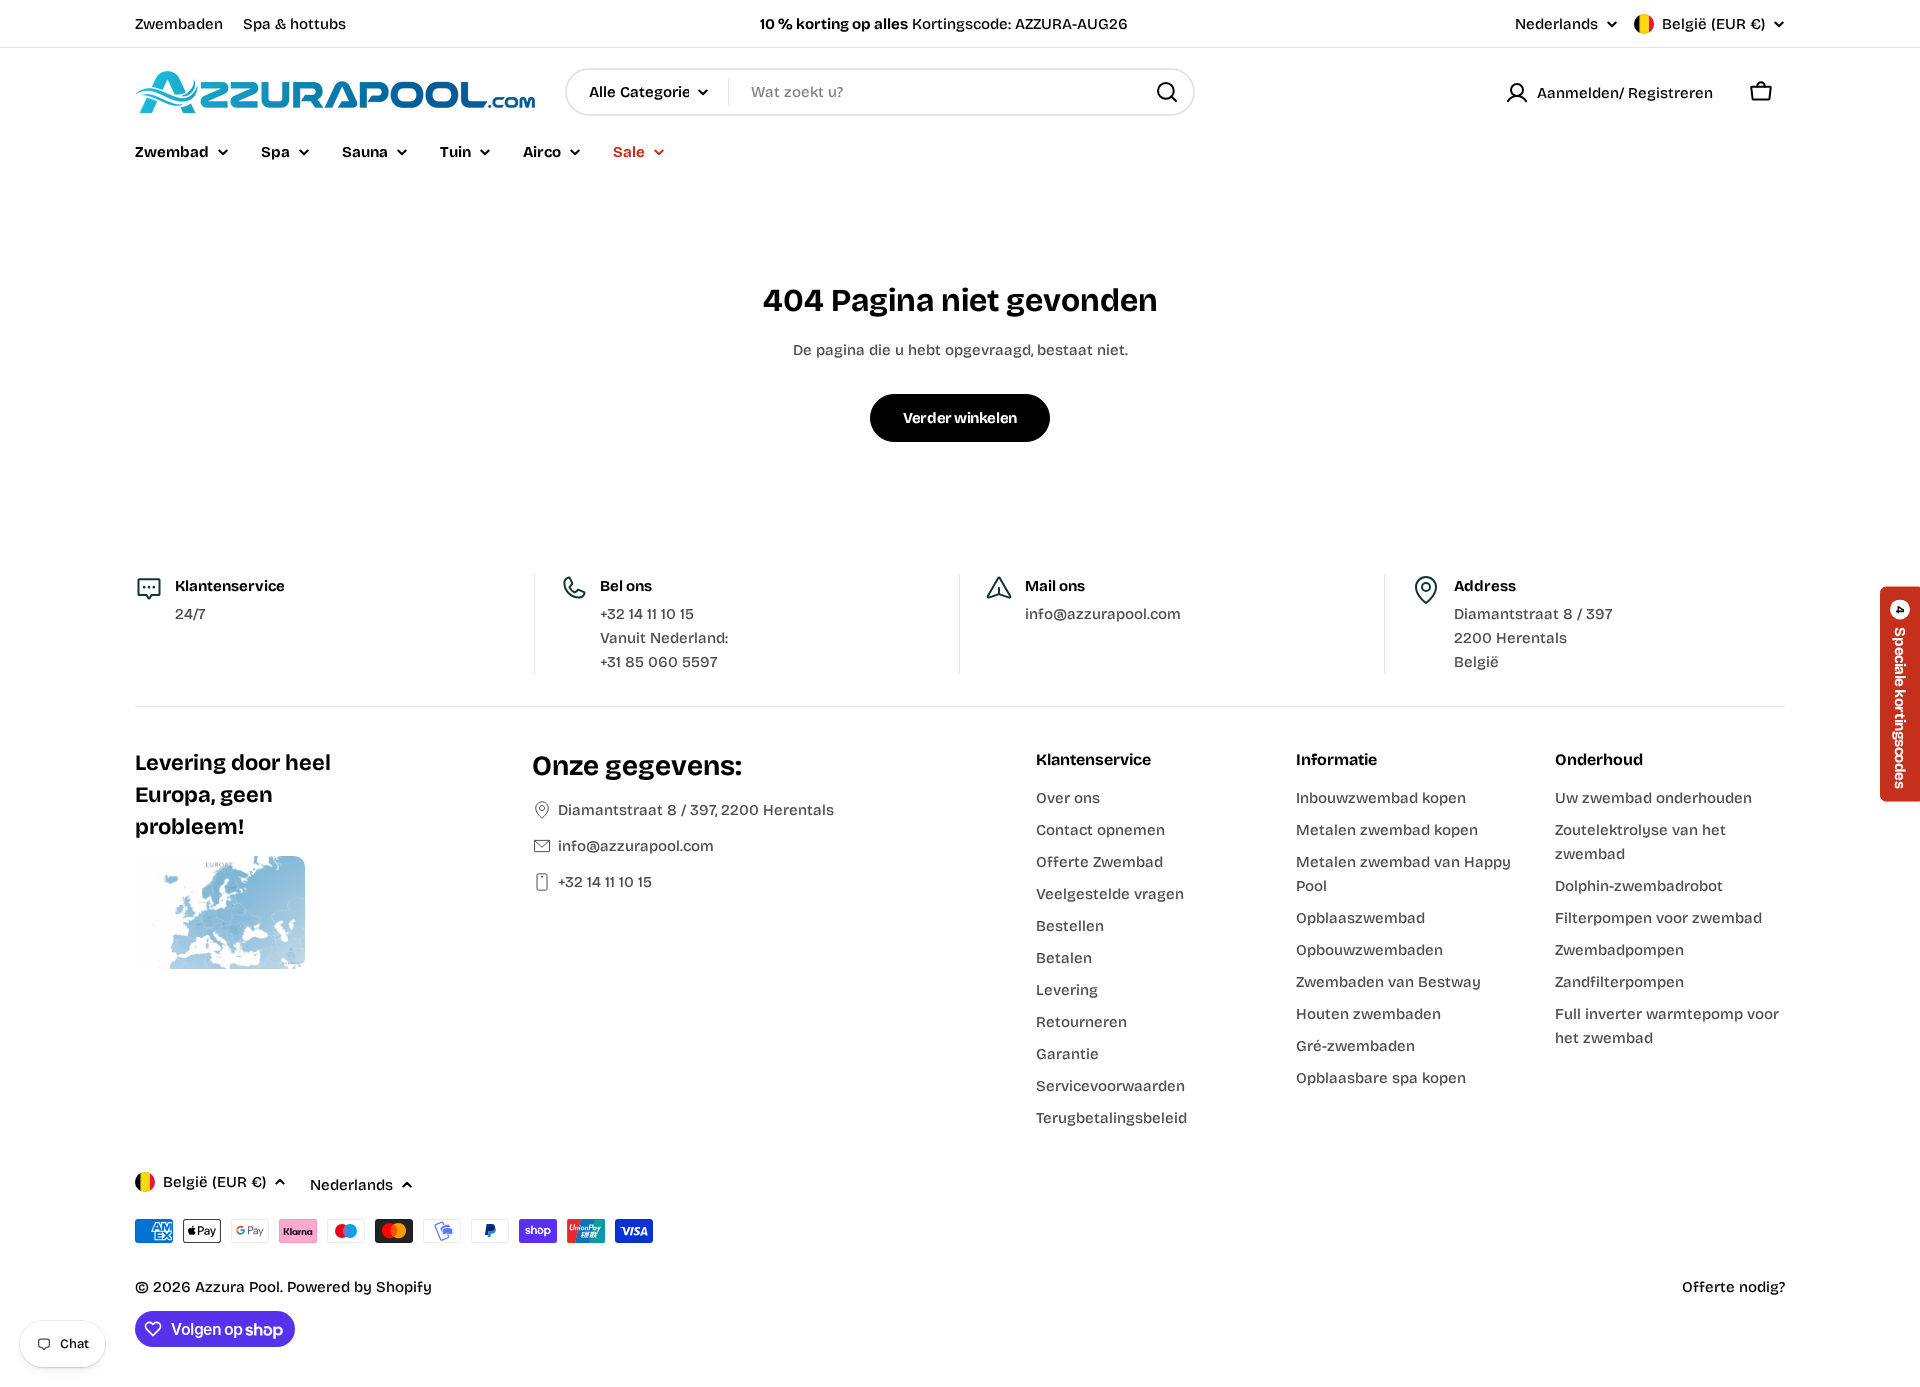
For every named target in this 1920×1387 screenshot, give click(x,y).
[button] (1900, 693)
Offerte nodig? (1733, 1287)
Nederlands (1556, 24)
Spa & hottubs (294, 24)
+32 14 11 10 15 (605, 882)
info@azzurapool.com (636, 846)
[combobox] (880, 92)
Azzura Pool (237, 1287)
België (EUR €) (1713, 24)
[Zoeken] (1167, 92)
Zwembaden (179, 24)
